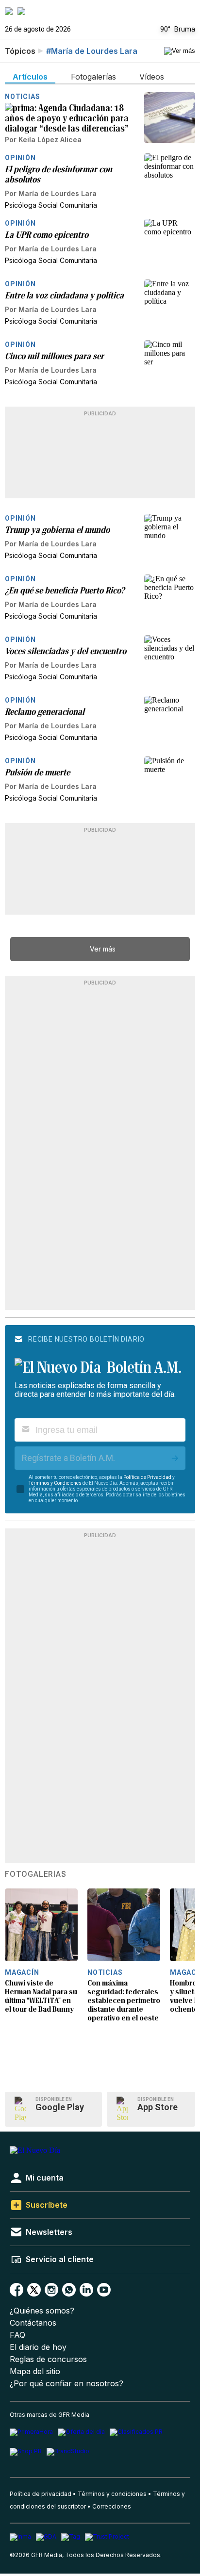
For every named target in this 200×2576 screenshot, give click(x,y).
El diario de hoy (38, 2347)
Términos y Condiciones (55, 1483)
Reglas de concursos (48, 2359)
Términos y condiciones (112, 2494)
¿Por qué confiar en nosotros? (67, 2384)
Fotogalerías (36, 1874)
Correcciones (112, 2506)
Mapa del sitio (35, 2371)
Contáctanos (33, 2323)
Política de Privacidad (147, 1477)
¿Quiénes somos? (42, 2311)
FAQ (17, 2335)
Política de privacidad (41, 2494)
